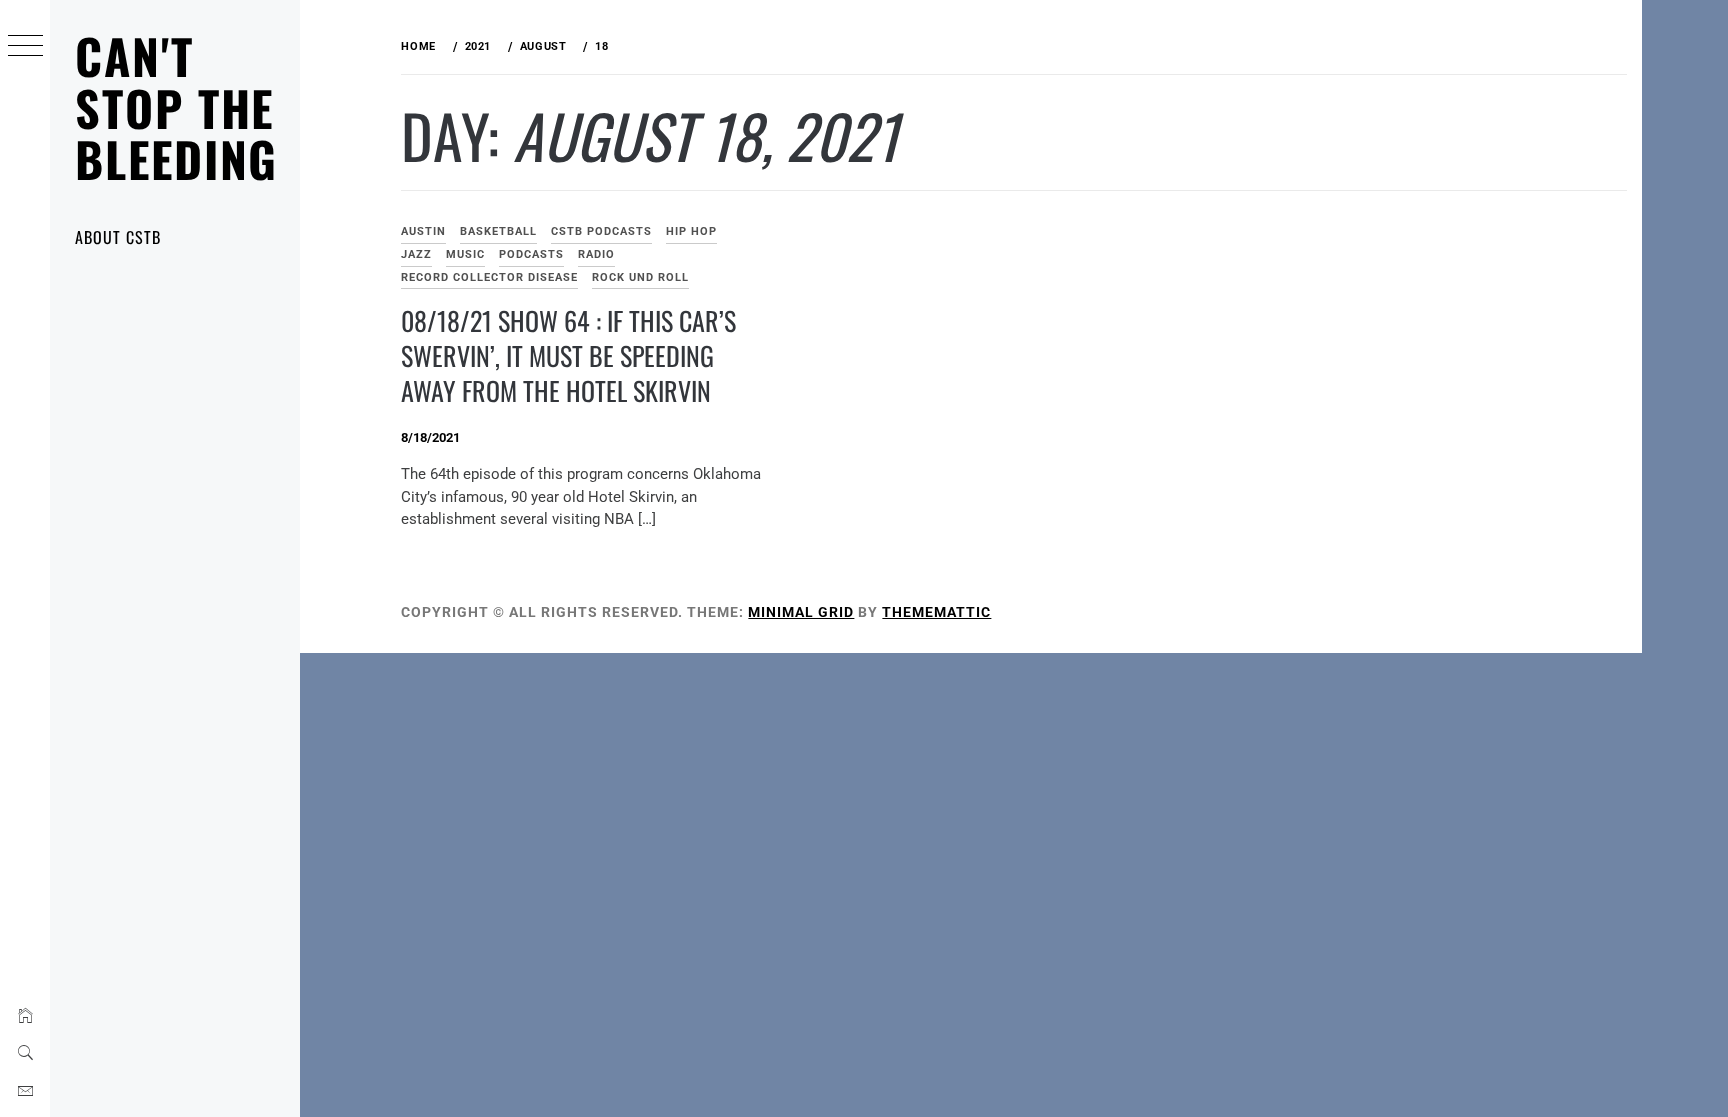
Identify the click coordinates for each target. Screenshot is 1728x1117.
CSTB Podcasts (601, 231)
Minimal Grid (801, 612)
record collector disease (489, 277)
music (465, 254)
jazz (416, 254)
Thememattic (936, 612)
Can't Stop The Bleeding (176, 107)
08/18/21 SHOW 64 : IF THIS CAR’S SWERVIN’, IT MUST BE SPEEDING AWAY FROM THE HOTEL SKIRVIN (568, 355)
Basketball (498, 231)
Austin (423, 231)
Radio (596, 254)
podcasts (531, 254)
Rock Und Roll (640, 277)
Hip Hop (691, 231)
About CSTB (118, 237)
